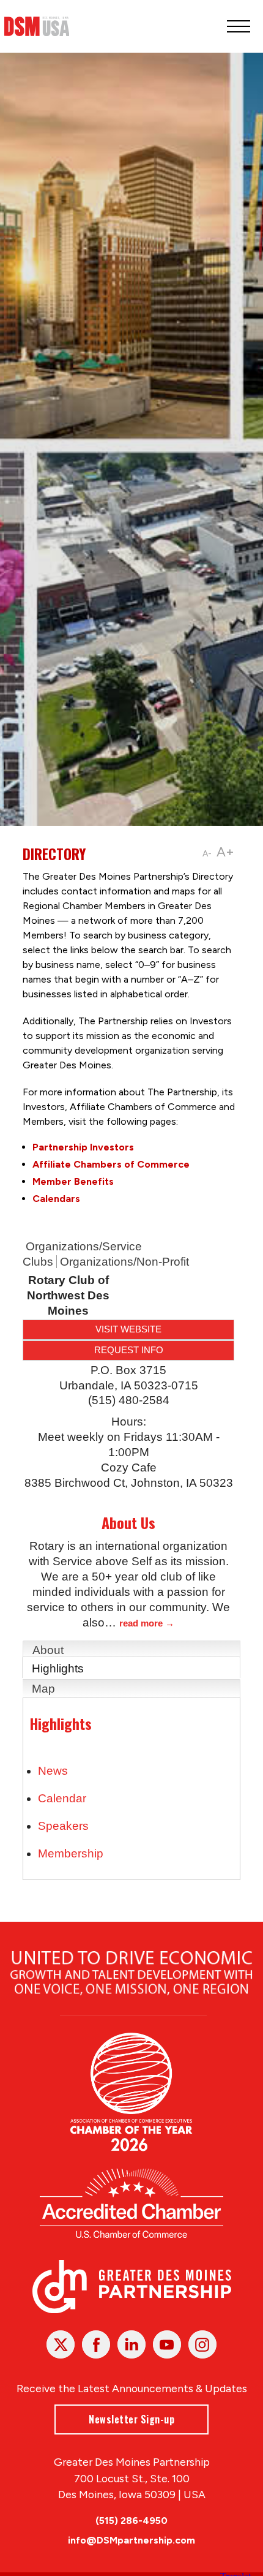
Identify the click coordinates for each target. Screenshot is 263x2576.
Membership (71, 1853)
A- (207, 854)
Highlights (58, 1668)
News (53, 1771)
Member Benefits (73, 1181)
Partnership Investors (83, 1147)
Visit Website (128, 1329)
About (48, 1650)
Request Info (129, 1350)
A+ (225, 852)
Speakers (63, 1826)
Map (43, 1689)
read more (141, 1623)
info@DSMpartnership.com (131, 2540)
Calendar (62, 1798)
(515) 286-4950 (131, 2521)
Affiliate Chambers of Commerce (111, 1164)
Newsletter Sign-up (131, 2419)
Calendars (56, 1199)
